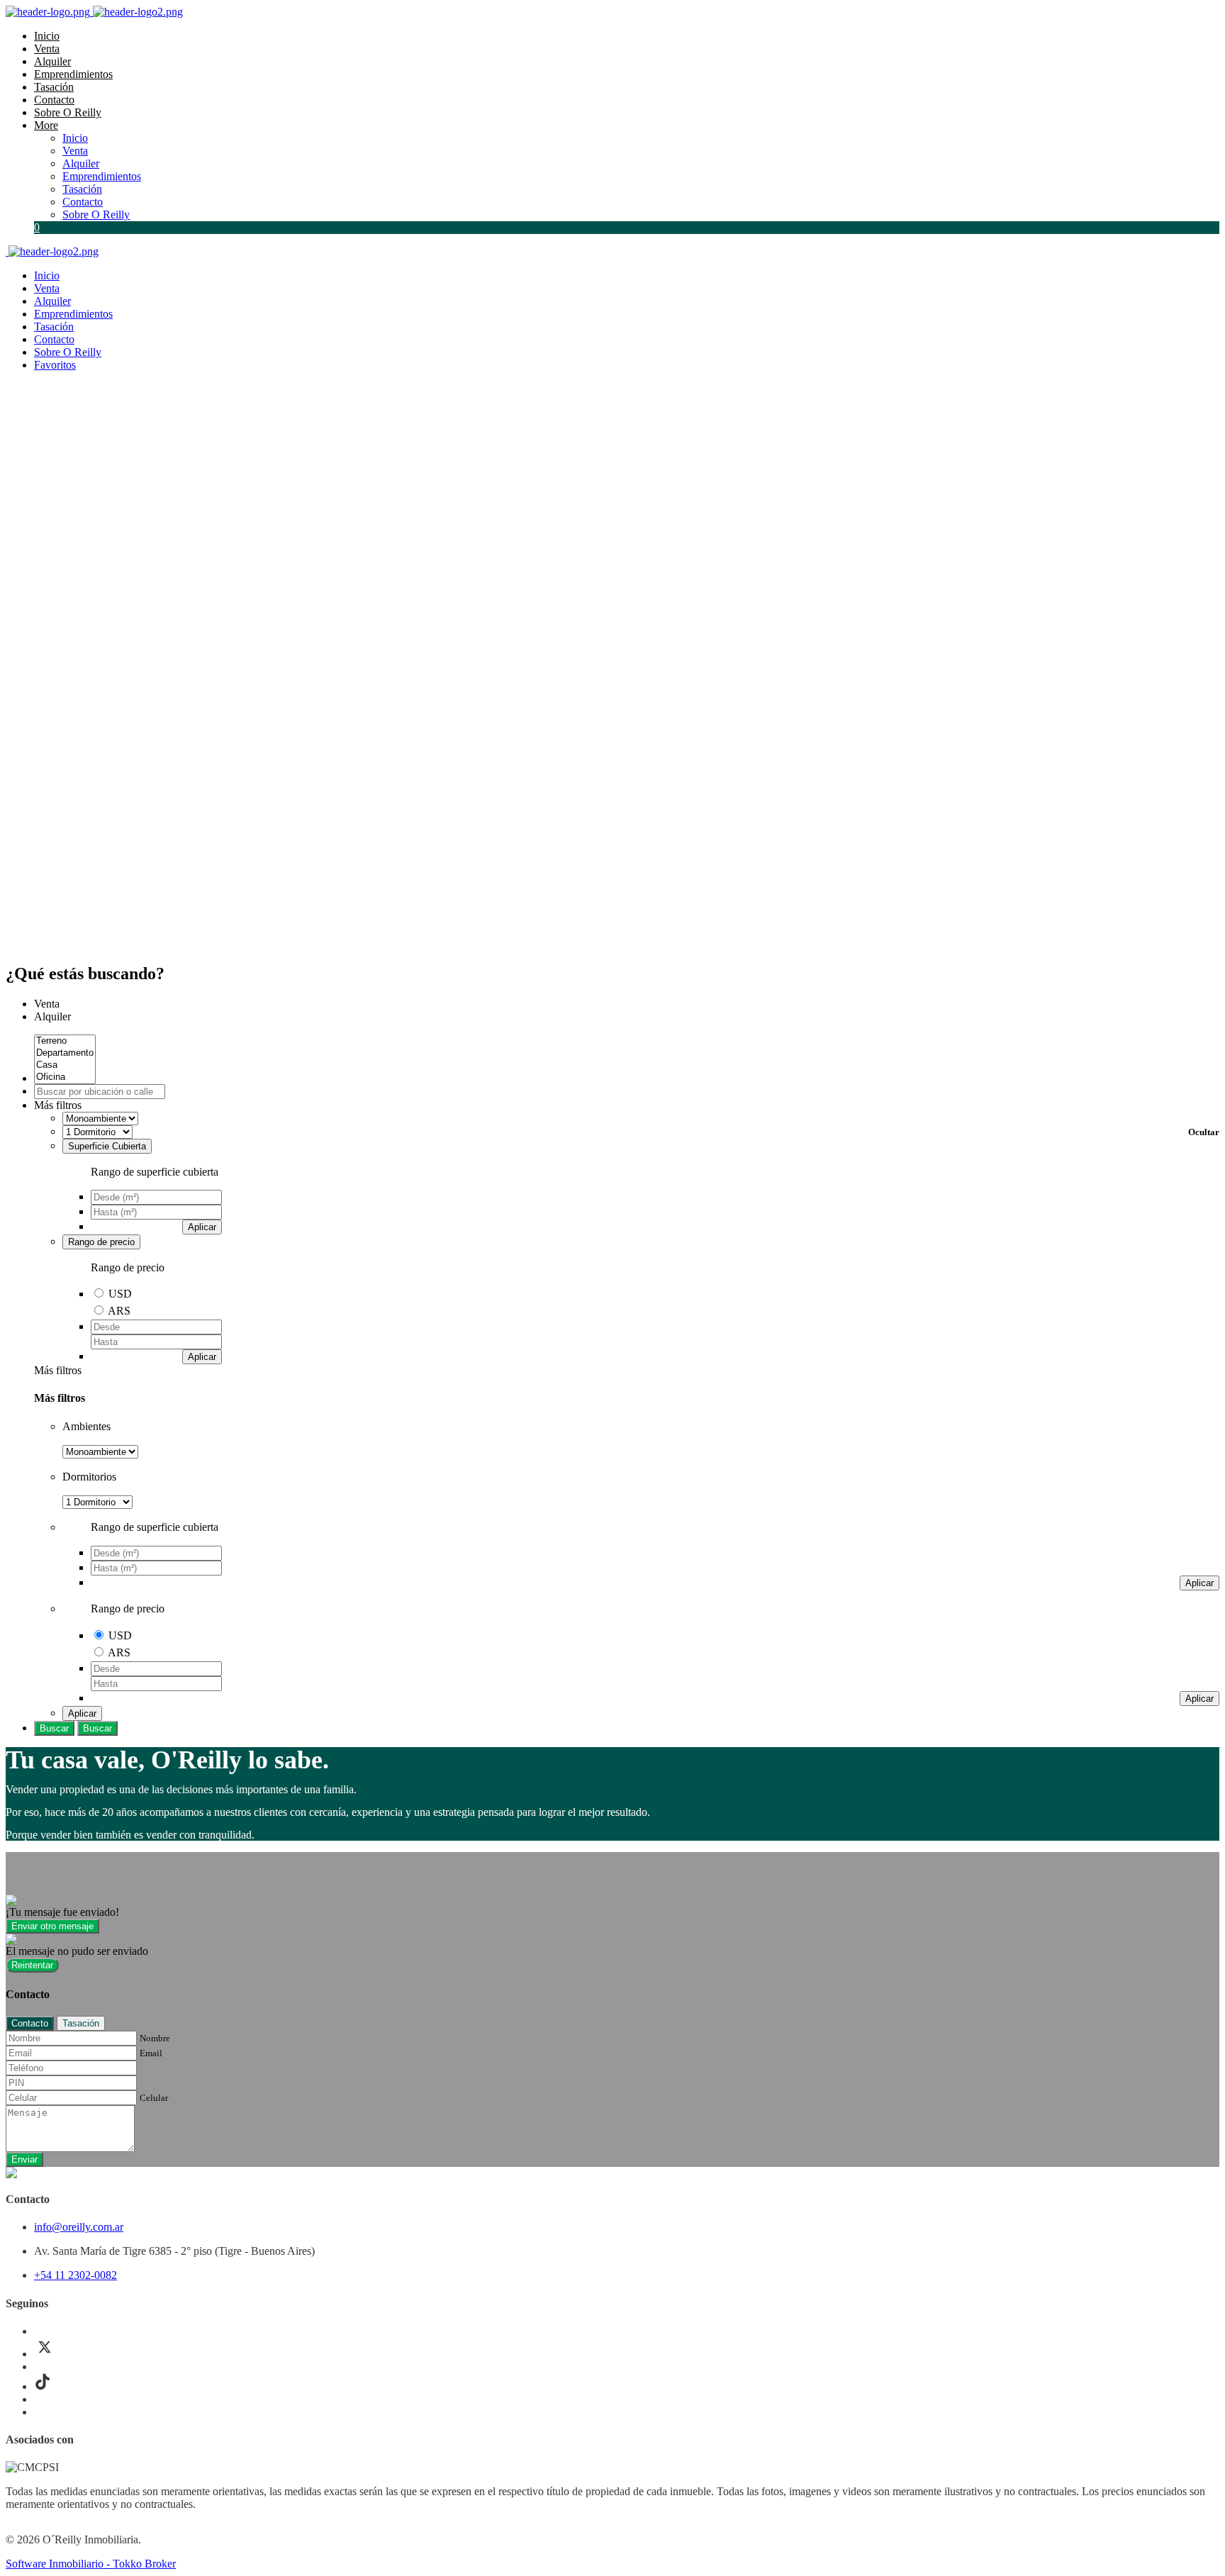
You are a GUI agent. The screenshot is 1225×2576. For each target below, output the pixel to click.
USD (120, 1294)
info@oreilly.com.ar (79, 2227)
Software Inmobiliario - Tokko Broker (91, 2564)
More (46, 125)
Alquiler (52, 61)
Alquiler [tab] (52, 1016)
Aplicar (202, 1227)
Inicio (47, 36)
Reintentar (32, 1965)
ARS (119, 1311)
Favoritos (55, 365)
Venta (47, 49)
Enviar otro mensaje (52, 1926)
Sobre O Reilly (68, 112)
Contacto (54, 100)
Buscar (54, 1728)
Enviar (24, 2159)
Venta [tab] (47, 1004)
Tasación (54, 87)
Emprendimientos (73, 74)
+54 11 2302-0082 (75, 2275)
